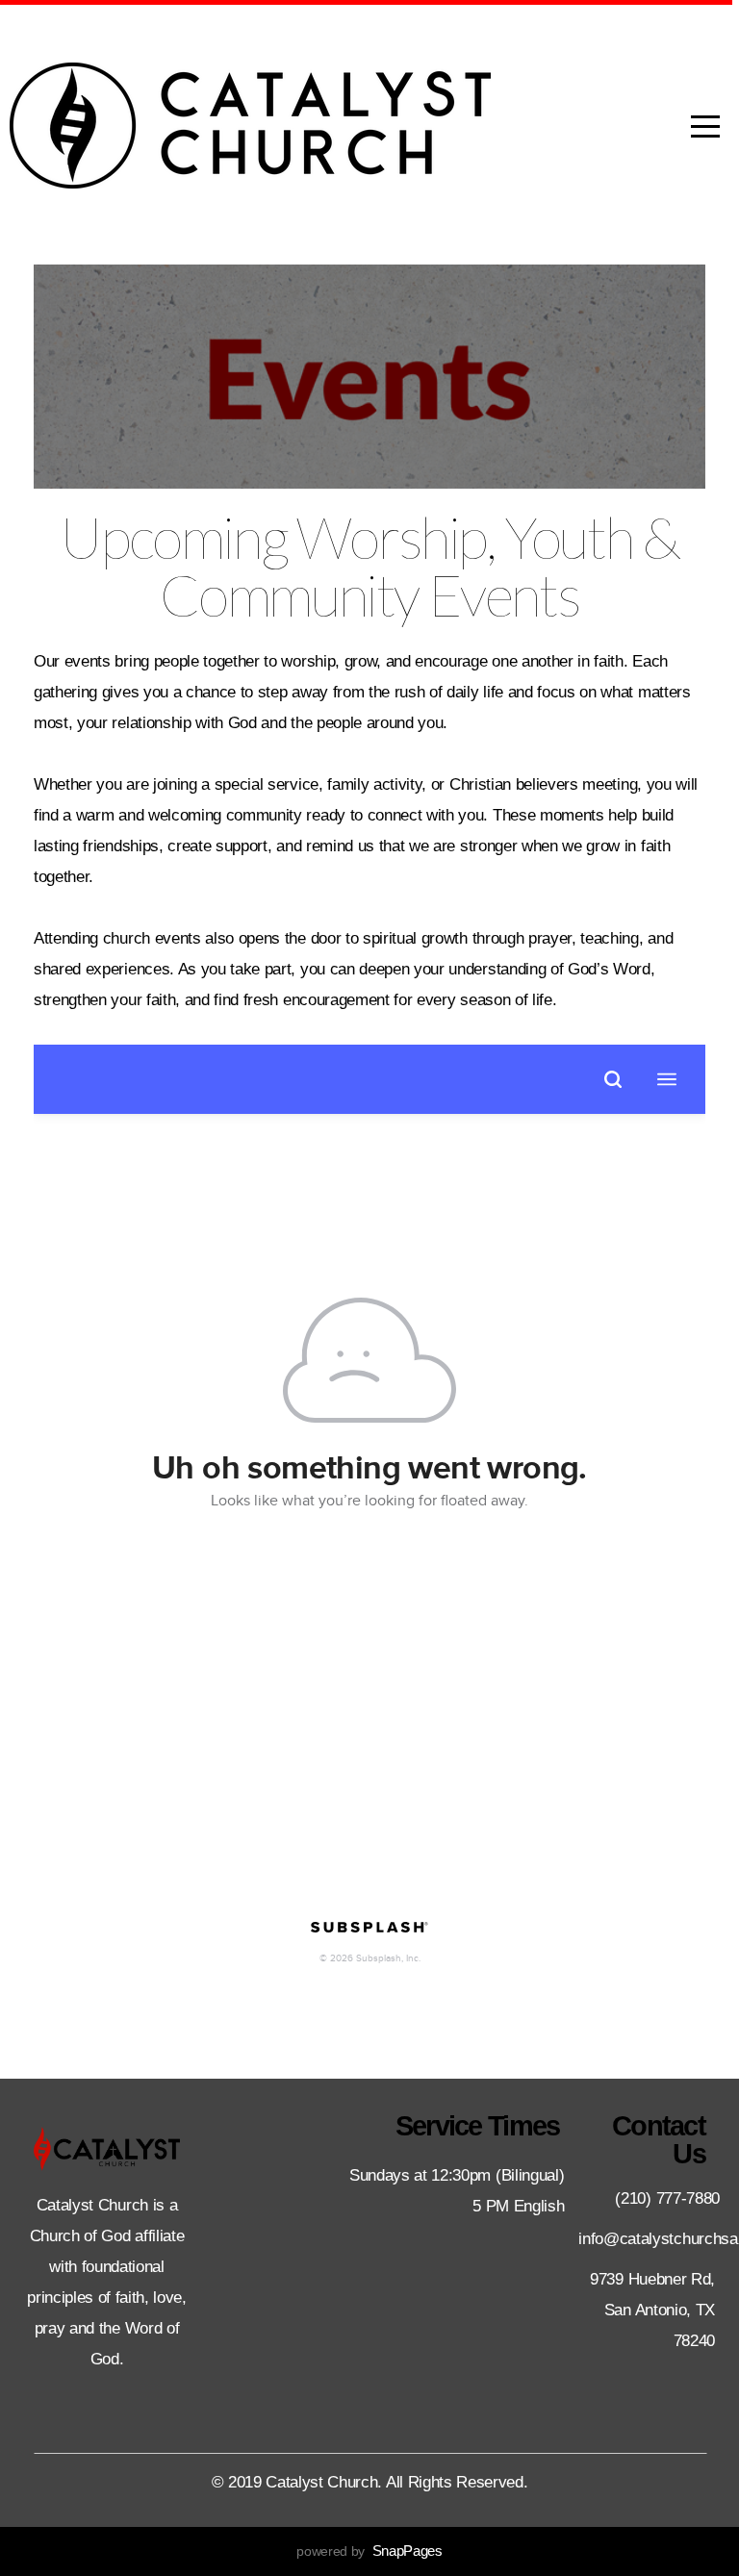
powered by (369, 2551)
